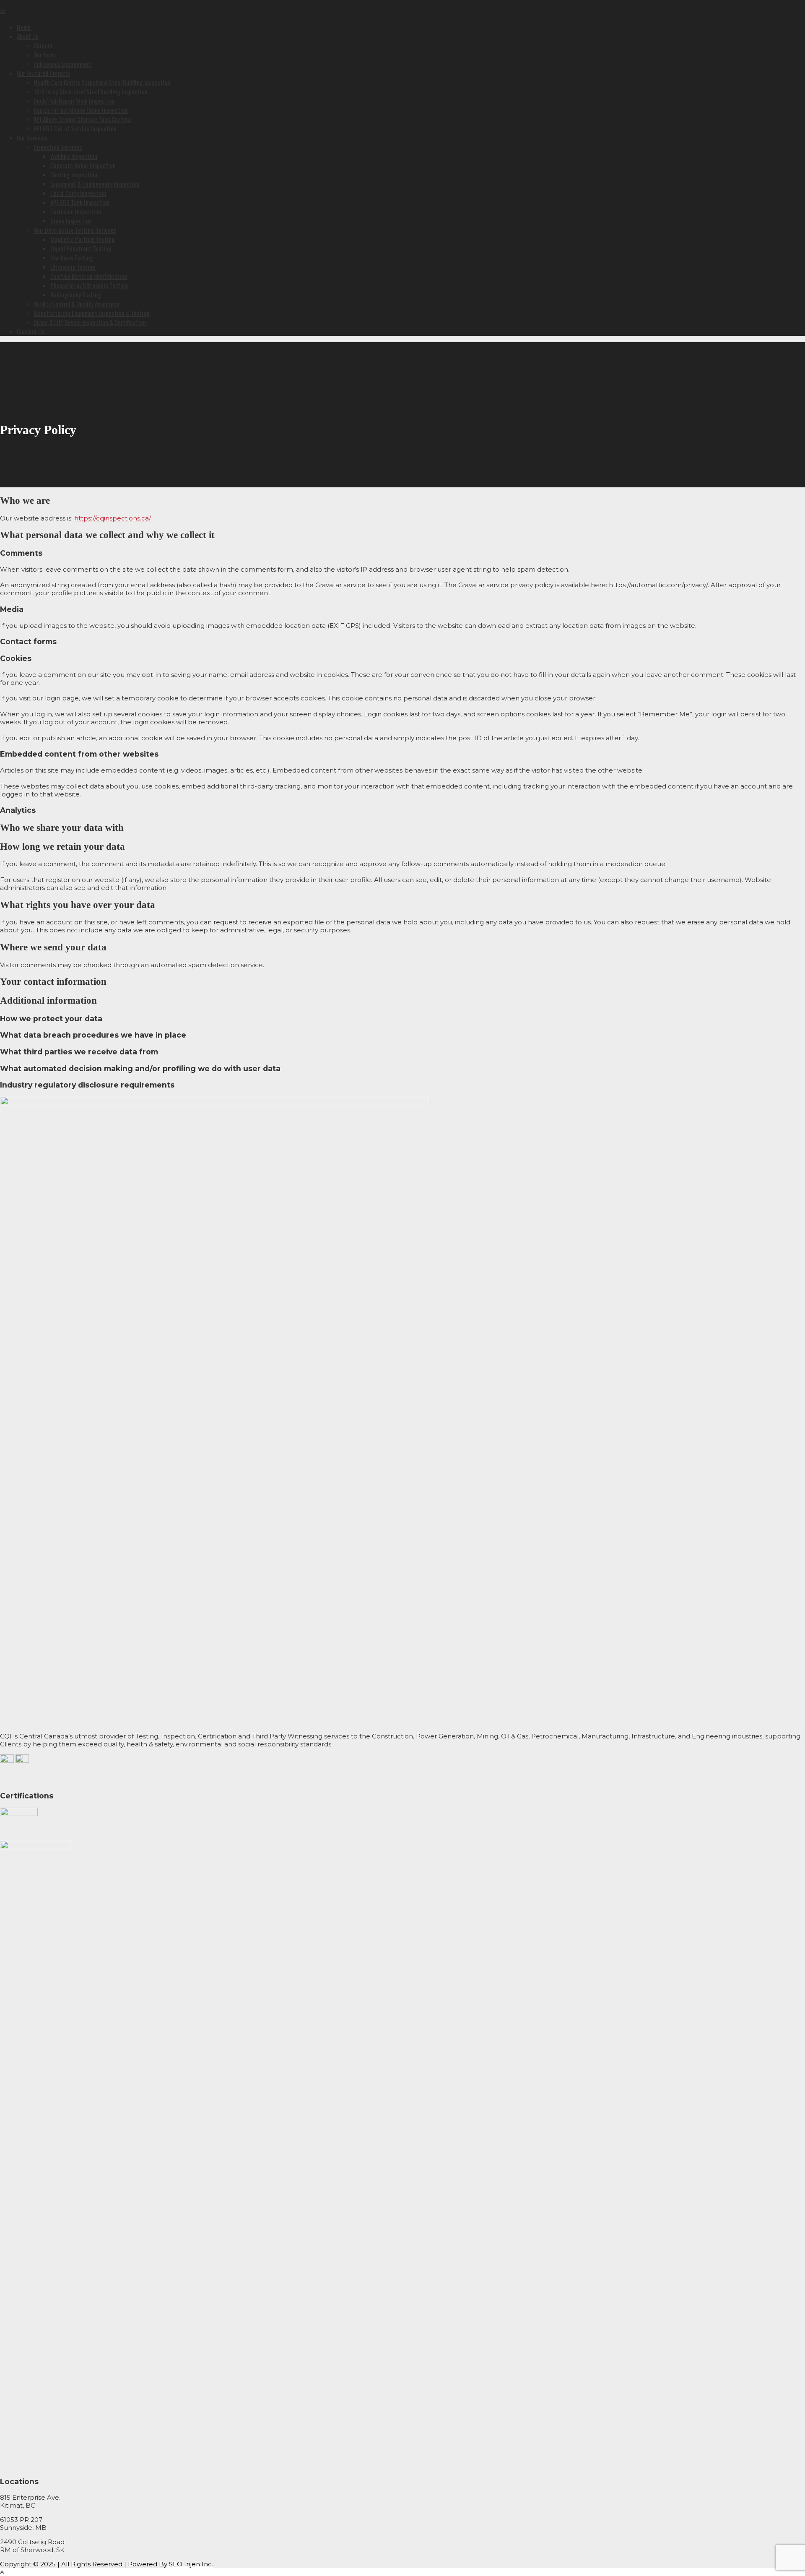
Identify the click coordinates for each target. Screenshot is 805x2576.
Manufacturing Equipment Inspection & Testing (92, 313)
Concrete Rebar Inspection (83, 165)
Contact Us (30, 331)
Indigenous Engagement (63, 64)
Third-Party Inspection (78, 193)
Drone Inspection (71, 221)
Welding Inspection (74, 156)
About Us (27, 36)
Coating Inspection (74, 174)
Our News (45, 55)
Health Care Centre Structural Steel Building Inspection (102, 82)
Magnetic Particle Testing (83, 239)
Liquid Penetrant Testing (81, 248)
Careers (43, 45)
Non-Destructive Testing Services (75, 230)
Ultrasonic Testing (73, 267)
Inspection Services (58, 147)
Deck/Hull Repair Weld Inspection (74, 101)
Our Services (32, 138)
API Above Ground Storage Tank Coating (82, 119)
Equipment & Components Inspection (95, 184)
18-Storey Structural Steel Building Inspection (91, 91)
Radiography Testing (76, 294)
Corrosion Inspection (76, 211)
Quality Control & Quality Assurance (77, 304)
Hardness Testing (72, 258)
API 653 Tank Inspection (80, 202)
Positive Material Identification (89, 276)
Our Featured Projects (43, 73)
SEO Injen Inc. (190, 2564)
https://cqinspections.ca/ (113, 518)
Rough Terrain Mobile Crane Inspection (81, 110)
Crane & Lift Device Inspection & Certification (90, 322)
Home (24, 27)
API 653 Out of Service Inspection (75, 128)
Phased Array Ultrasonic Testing (89, 285)
